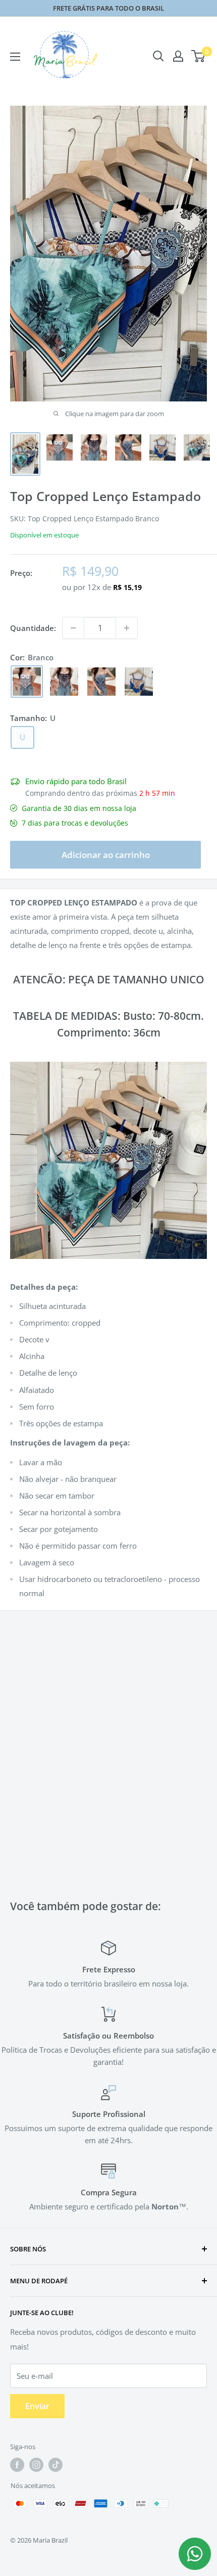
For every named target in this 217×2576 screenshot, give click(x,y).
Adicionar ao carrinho (106, 855)
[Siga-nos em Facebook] (17, 2465)
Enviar (37, 2406)
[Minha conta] (178, 56)
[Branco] (27, 682)
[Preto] (64, 682)
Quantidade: (33, 628)
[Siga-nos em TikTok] (56, 2465)
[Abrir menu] (15, 57)
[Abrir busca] (158, 56)
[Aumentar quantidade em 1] (127, 628)
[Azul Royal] (101, 682)
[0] (199, 56)
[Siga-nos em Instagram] (36, 2465)
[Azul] (139, 682)
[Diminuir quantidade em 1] (73, 628)
